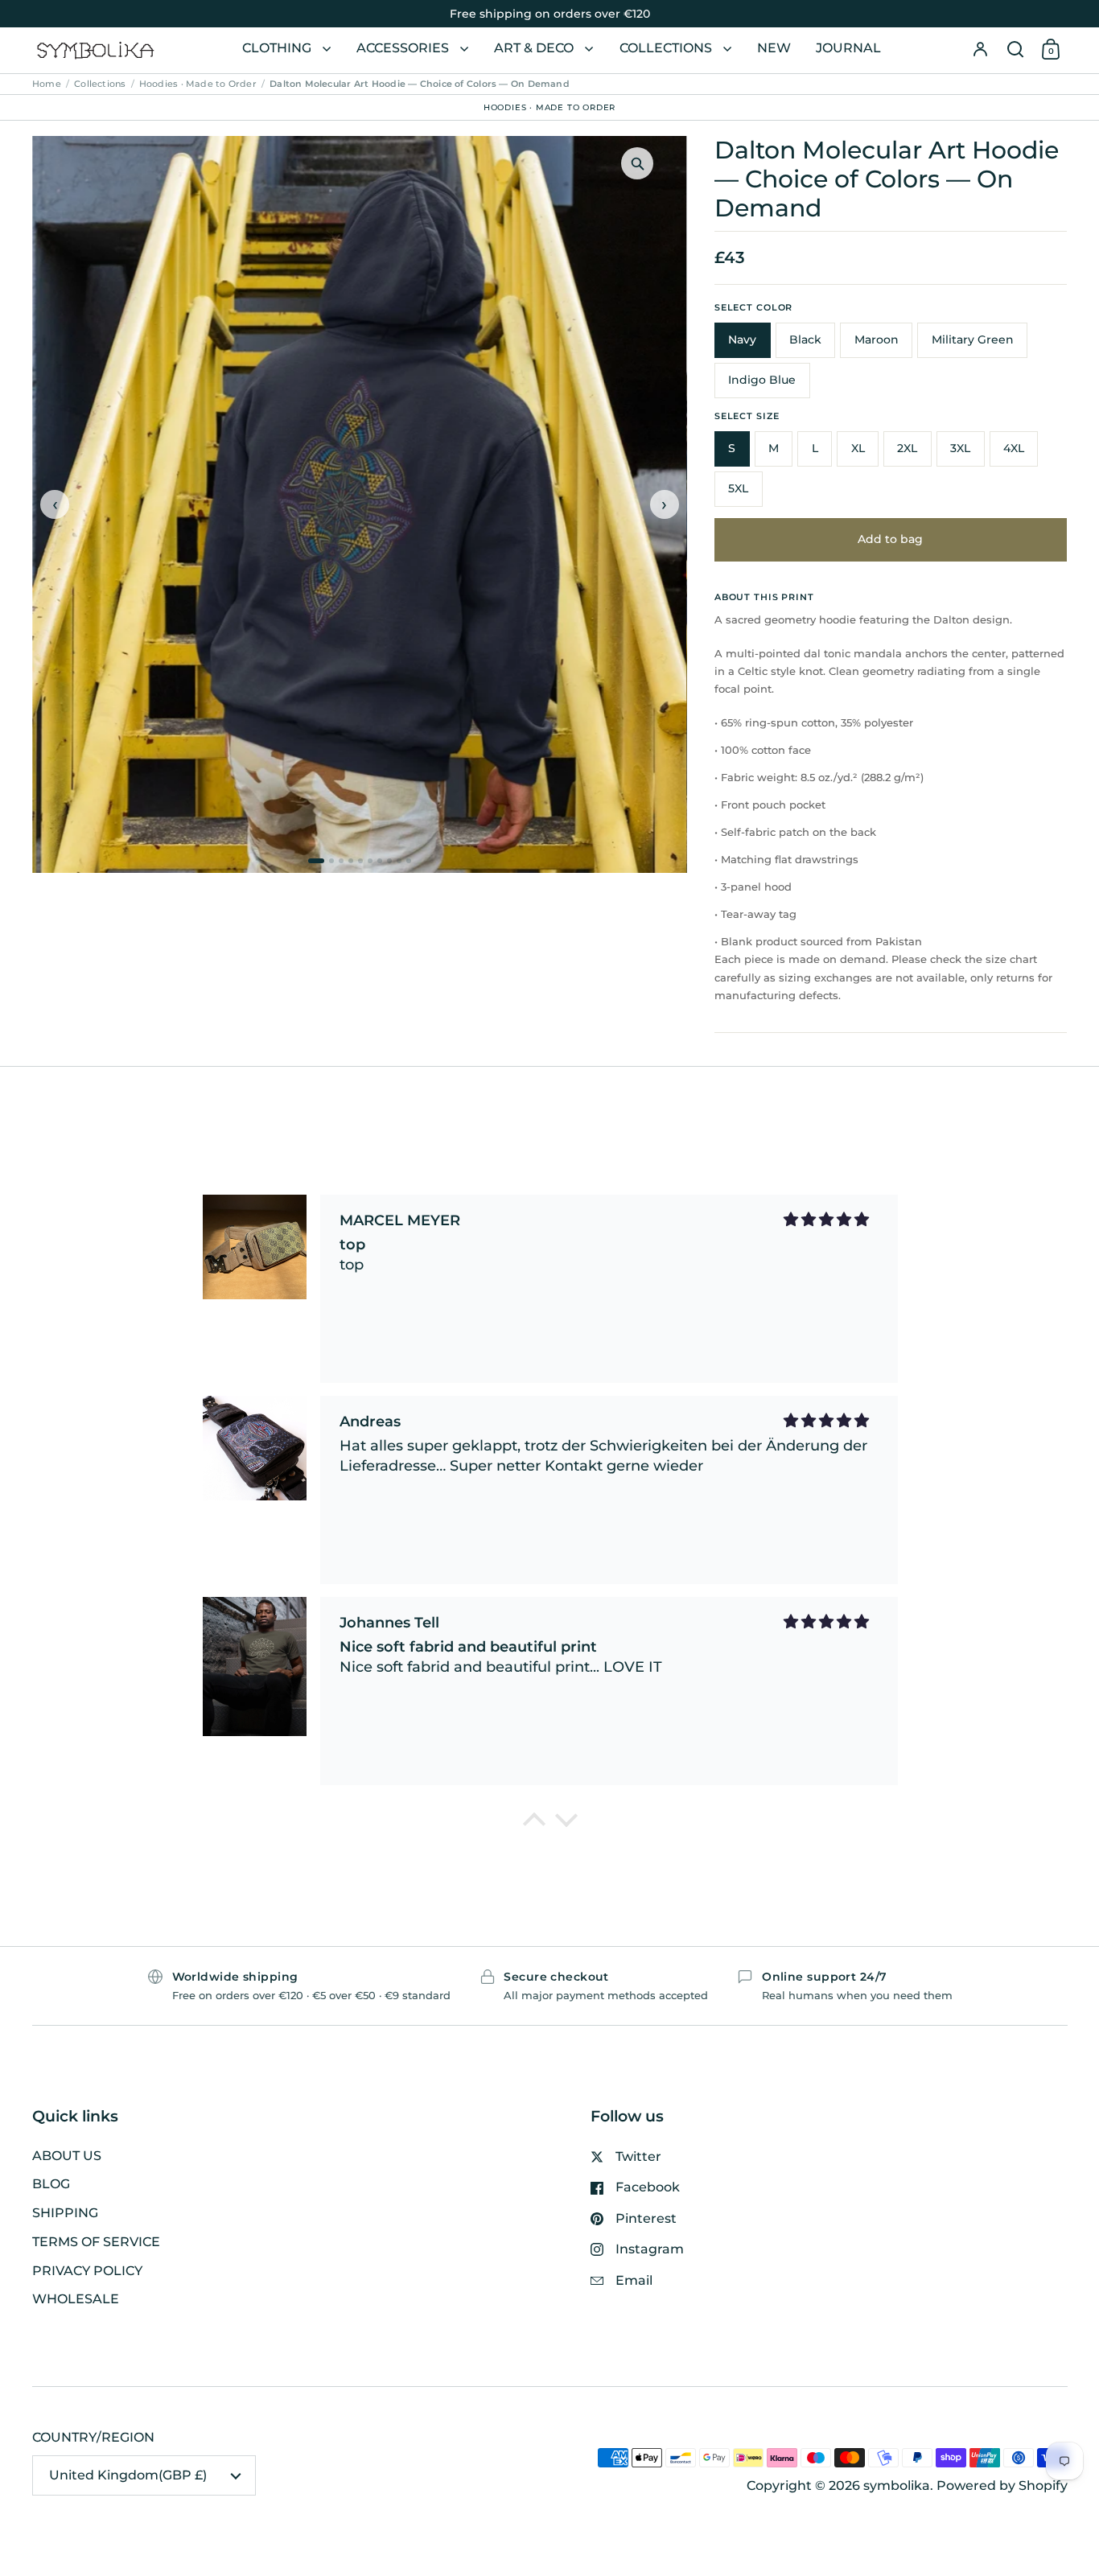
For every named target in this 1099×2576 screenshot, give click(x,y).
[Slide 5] (360, 861)
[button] (1015, 50)
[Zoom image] (637, 163)
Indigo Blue (762, 380)
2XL (907, 448)
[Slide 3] (341, 861)
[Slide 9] (399, 861)
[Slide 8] (389, 861)
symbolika (897, 2485)
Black (805, 339)
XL (858, 448)
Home (47, 84)
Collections (100, 84)
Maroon (877, 339)
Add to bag (890, 539)
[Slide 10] (409, 861)
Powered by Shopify (1002, 2485)
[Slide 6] (370, 861)
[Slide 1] (316, 861)
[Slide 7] (380, 861)
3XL (960, 448)
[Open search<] (1015, 50)
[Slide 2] (331, 861)
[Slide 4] (351, 861)
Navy (742, 339)
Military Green (973, 339)
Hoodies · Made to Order (198, 84)
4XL (1014, 448)
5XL (738, 488)
